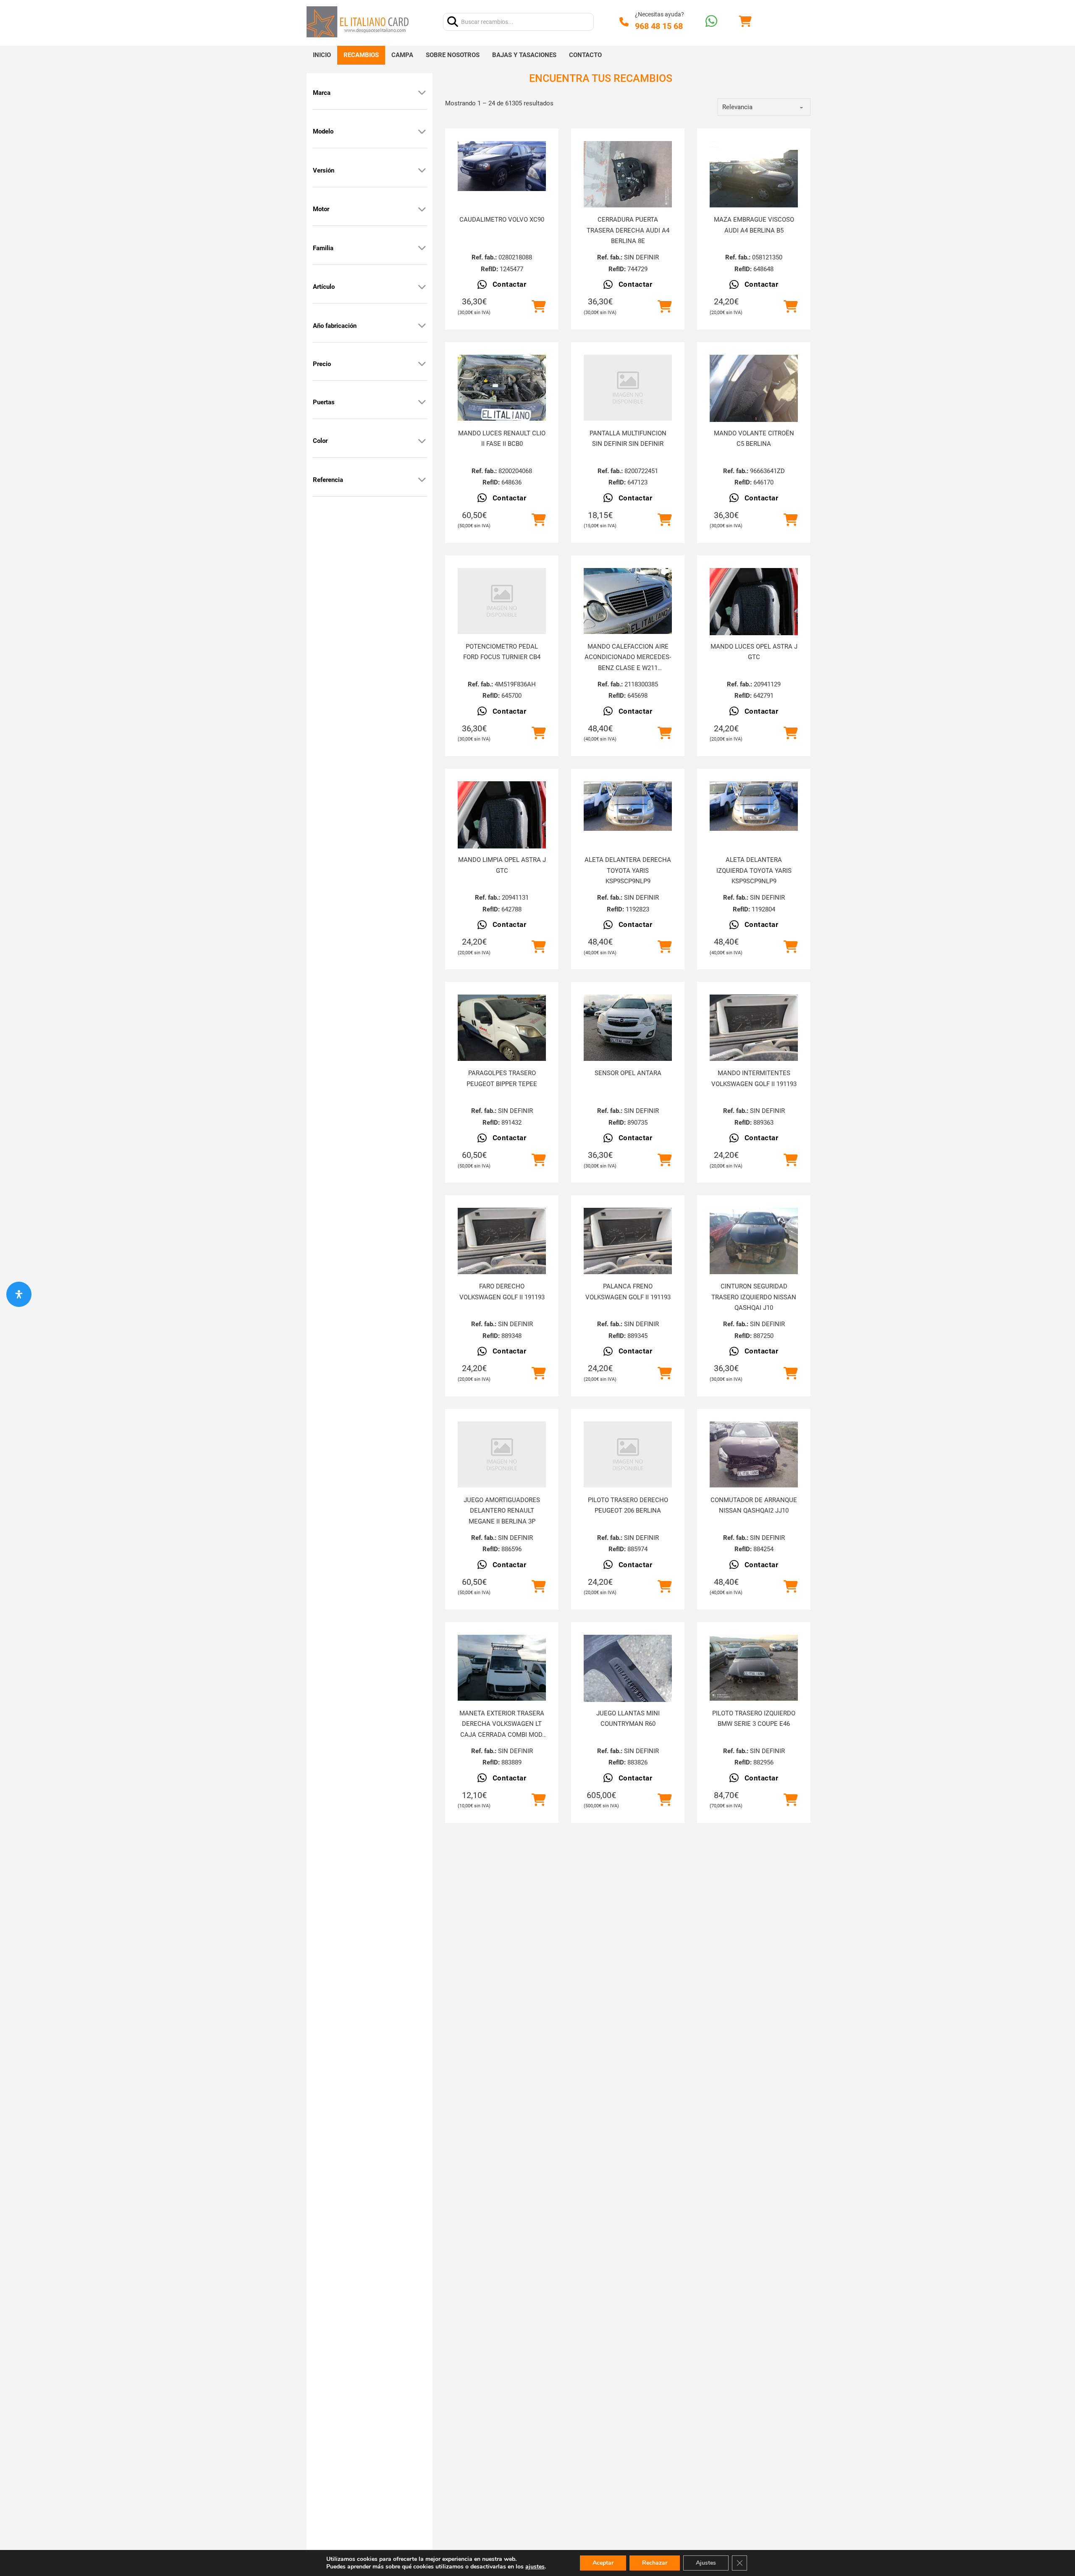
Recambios (361, 55)
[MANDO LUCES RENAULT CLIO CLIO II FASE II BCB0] (502, 388)
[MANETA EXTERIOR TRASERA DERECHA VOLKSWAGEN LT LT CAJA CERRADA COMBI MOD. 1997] (502, 1668)
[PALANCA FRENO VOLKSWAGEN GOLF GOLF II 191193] (628, 1241)
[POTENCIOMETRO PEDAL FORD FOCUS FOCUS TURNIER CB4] (502, 601)
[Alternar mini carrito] (745, 22)
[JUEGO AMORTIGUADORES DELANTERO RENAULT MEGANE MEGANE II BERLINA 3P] (502, 1454)
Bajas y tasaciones (524, 55)
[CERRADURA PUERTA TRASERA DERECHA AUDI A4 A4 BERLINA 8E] (628, 174)
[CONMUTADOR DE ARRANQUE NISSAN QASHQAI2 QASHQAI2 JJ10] (754, 1455)
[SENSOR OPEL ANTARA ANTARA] (628, 1028)
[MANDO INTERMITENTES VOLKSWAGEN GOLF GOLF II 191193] (754, 1028)
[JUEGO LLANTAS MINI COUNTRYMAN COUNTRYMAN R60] (628, 1679)
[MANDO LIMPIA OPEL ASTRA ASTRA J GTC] (502, 840)
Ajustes (706, 2563)
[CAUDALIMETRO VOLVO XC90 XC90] (502, 166)
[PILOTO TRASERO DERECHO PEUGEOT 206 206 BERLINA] (628, 1454)
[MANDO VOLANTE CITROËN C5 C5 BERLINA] (754, 414)
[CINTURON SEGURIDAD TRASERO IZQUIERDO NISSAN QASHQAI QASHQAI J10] (754, 1241)
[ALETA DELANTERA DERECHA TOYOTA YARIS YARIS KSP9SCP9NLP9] (628, 806)
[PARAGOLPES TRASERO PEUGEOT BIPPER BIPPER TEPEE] (502, 1028)
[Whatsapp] (711, 22)
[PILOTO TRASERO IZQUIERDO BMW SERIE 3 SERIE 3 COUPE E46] (754, 1668)
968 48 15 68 (659, 26)
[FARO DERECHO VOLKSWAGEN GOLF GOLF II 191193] (502, 1241)
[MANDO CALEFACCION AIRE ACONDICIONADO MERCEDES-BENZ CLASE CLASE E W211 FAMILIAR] (628, 601)
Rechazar (655, 2563)
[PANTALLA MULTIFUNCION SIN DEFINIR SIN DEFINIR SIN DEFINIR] (628, 388)
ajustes (535, 2567)
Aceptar (603, 2563)
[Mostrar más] (422, 93)
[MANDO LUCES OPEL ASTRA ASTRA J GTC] (754, 627)
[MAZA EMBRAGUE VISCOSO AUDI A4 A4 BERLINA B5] (754, 174)
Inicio (322, 55)
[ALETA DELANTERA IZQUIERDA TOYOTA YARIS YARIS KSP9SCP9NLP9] (754, 806)
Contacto (585, 55)
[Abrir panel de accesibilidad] (19, 1294)
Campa (402, 55)
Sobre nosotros (453, 55)
